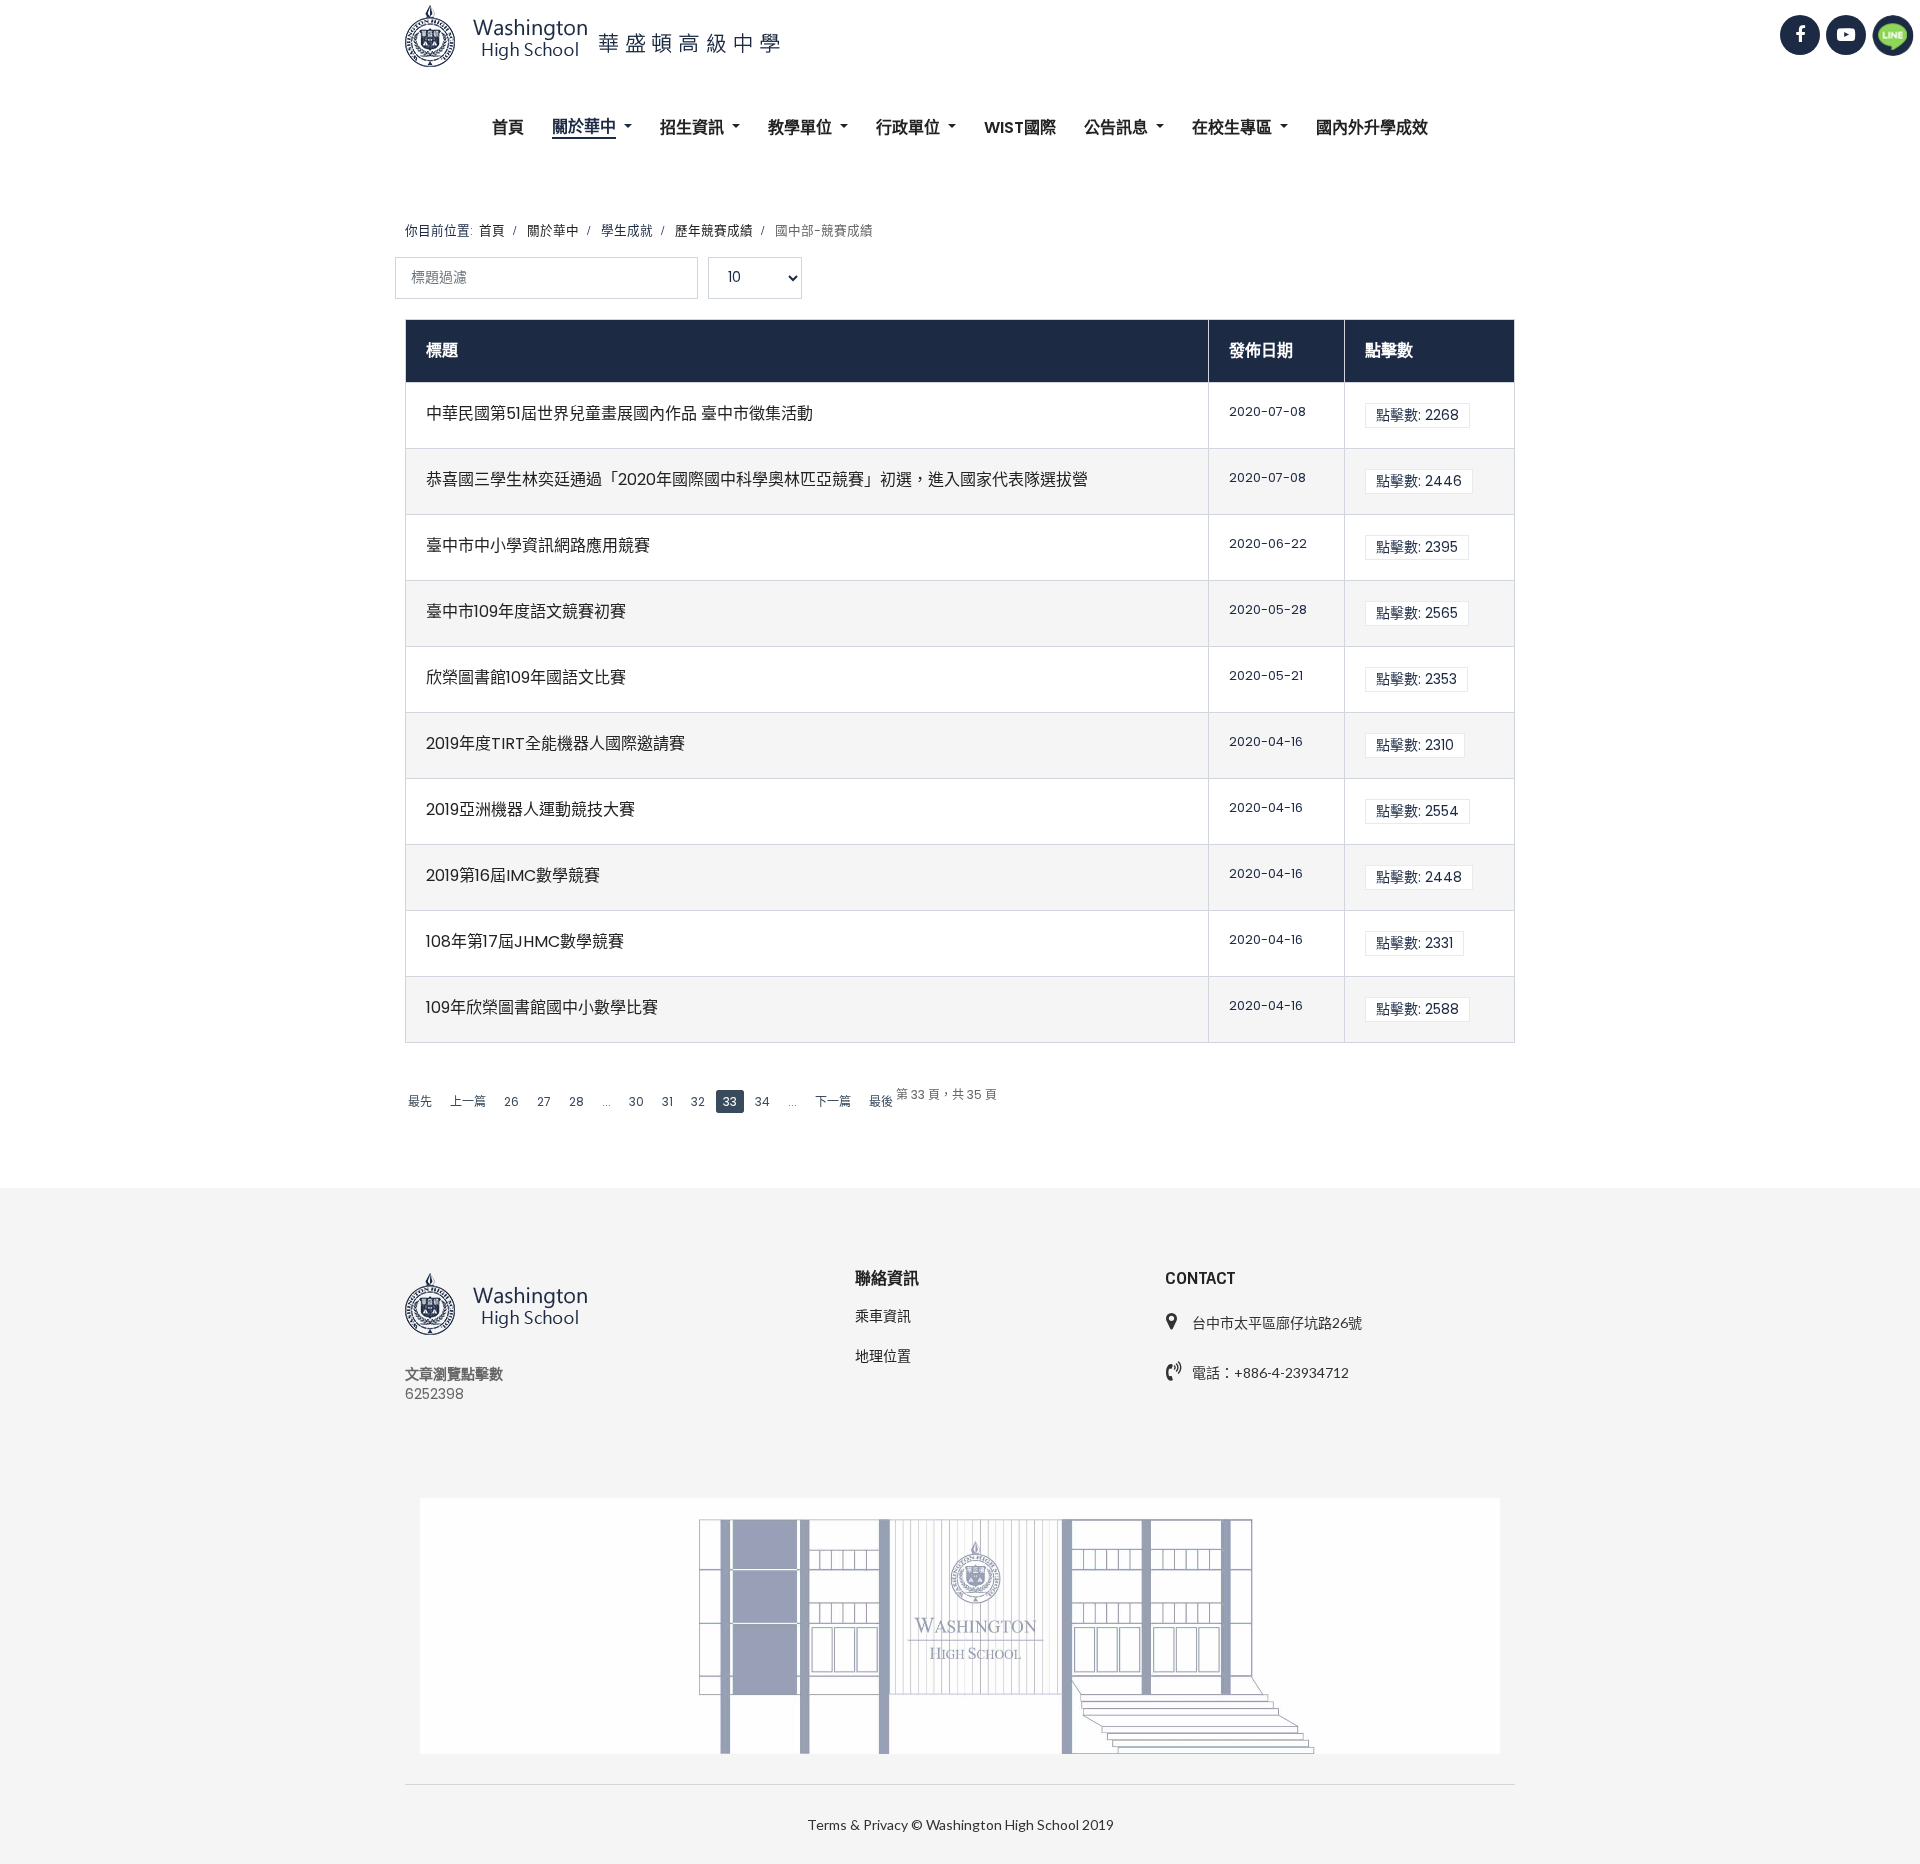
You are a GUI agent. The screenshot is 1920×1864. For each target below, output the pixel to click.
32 (698, 1101)
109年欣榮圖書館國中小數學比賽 (542, 1007)
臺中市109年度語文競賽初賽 (526, 611)
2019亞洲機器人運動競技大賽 (530, 809)
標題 (442, 350)
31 (667, 1101)
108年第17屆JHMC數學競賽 (525, 941)
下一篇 (833, 1101)
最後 (881, 1101)
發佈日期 (1261, 350)
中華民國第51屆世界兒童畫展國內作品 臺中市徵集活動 (619, 413)
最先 (420, 1101)
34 (762, 1101)
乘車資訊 (883, 1316)
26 (511, 1101)
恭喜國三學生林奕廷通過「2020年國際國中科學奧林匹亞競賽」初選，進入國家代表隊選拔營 (757, 479)
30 (636, 1101)
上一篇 (468, 1101)
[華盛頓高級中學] (960, 36)
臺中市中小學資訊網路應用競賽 (538, 545)
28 (576, 1101)
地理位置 (883, 1356)
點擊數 (1389, 350)
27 (544, 1101)
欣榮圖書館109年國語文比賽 (526, 677)
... (606, 1101)
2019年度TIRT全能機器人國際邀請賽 (555, 743)
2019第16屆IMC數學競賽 (513, 875)
